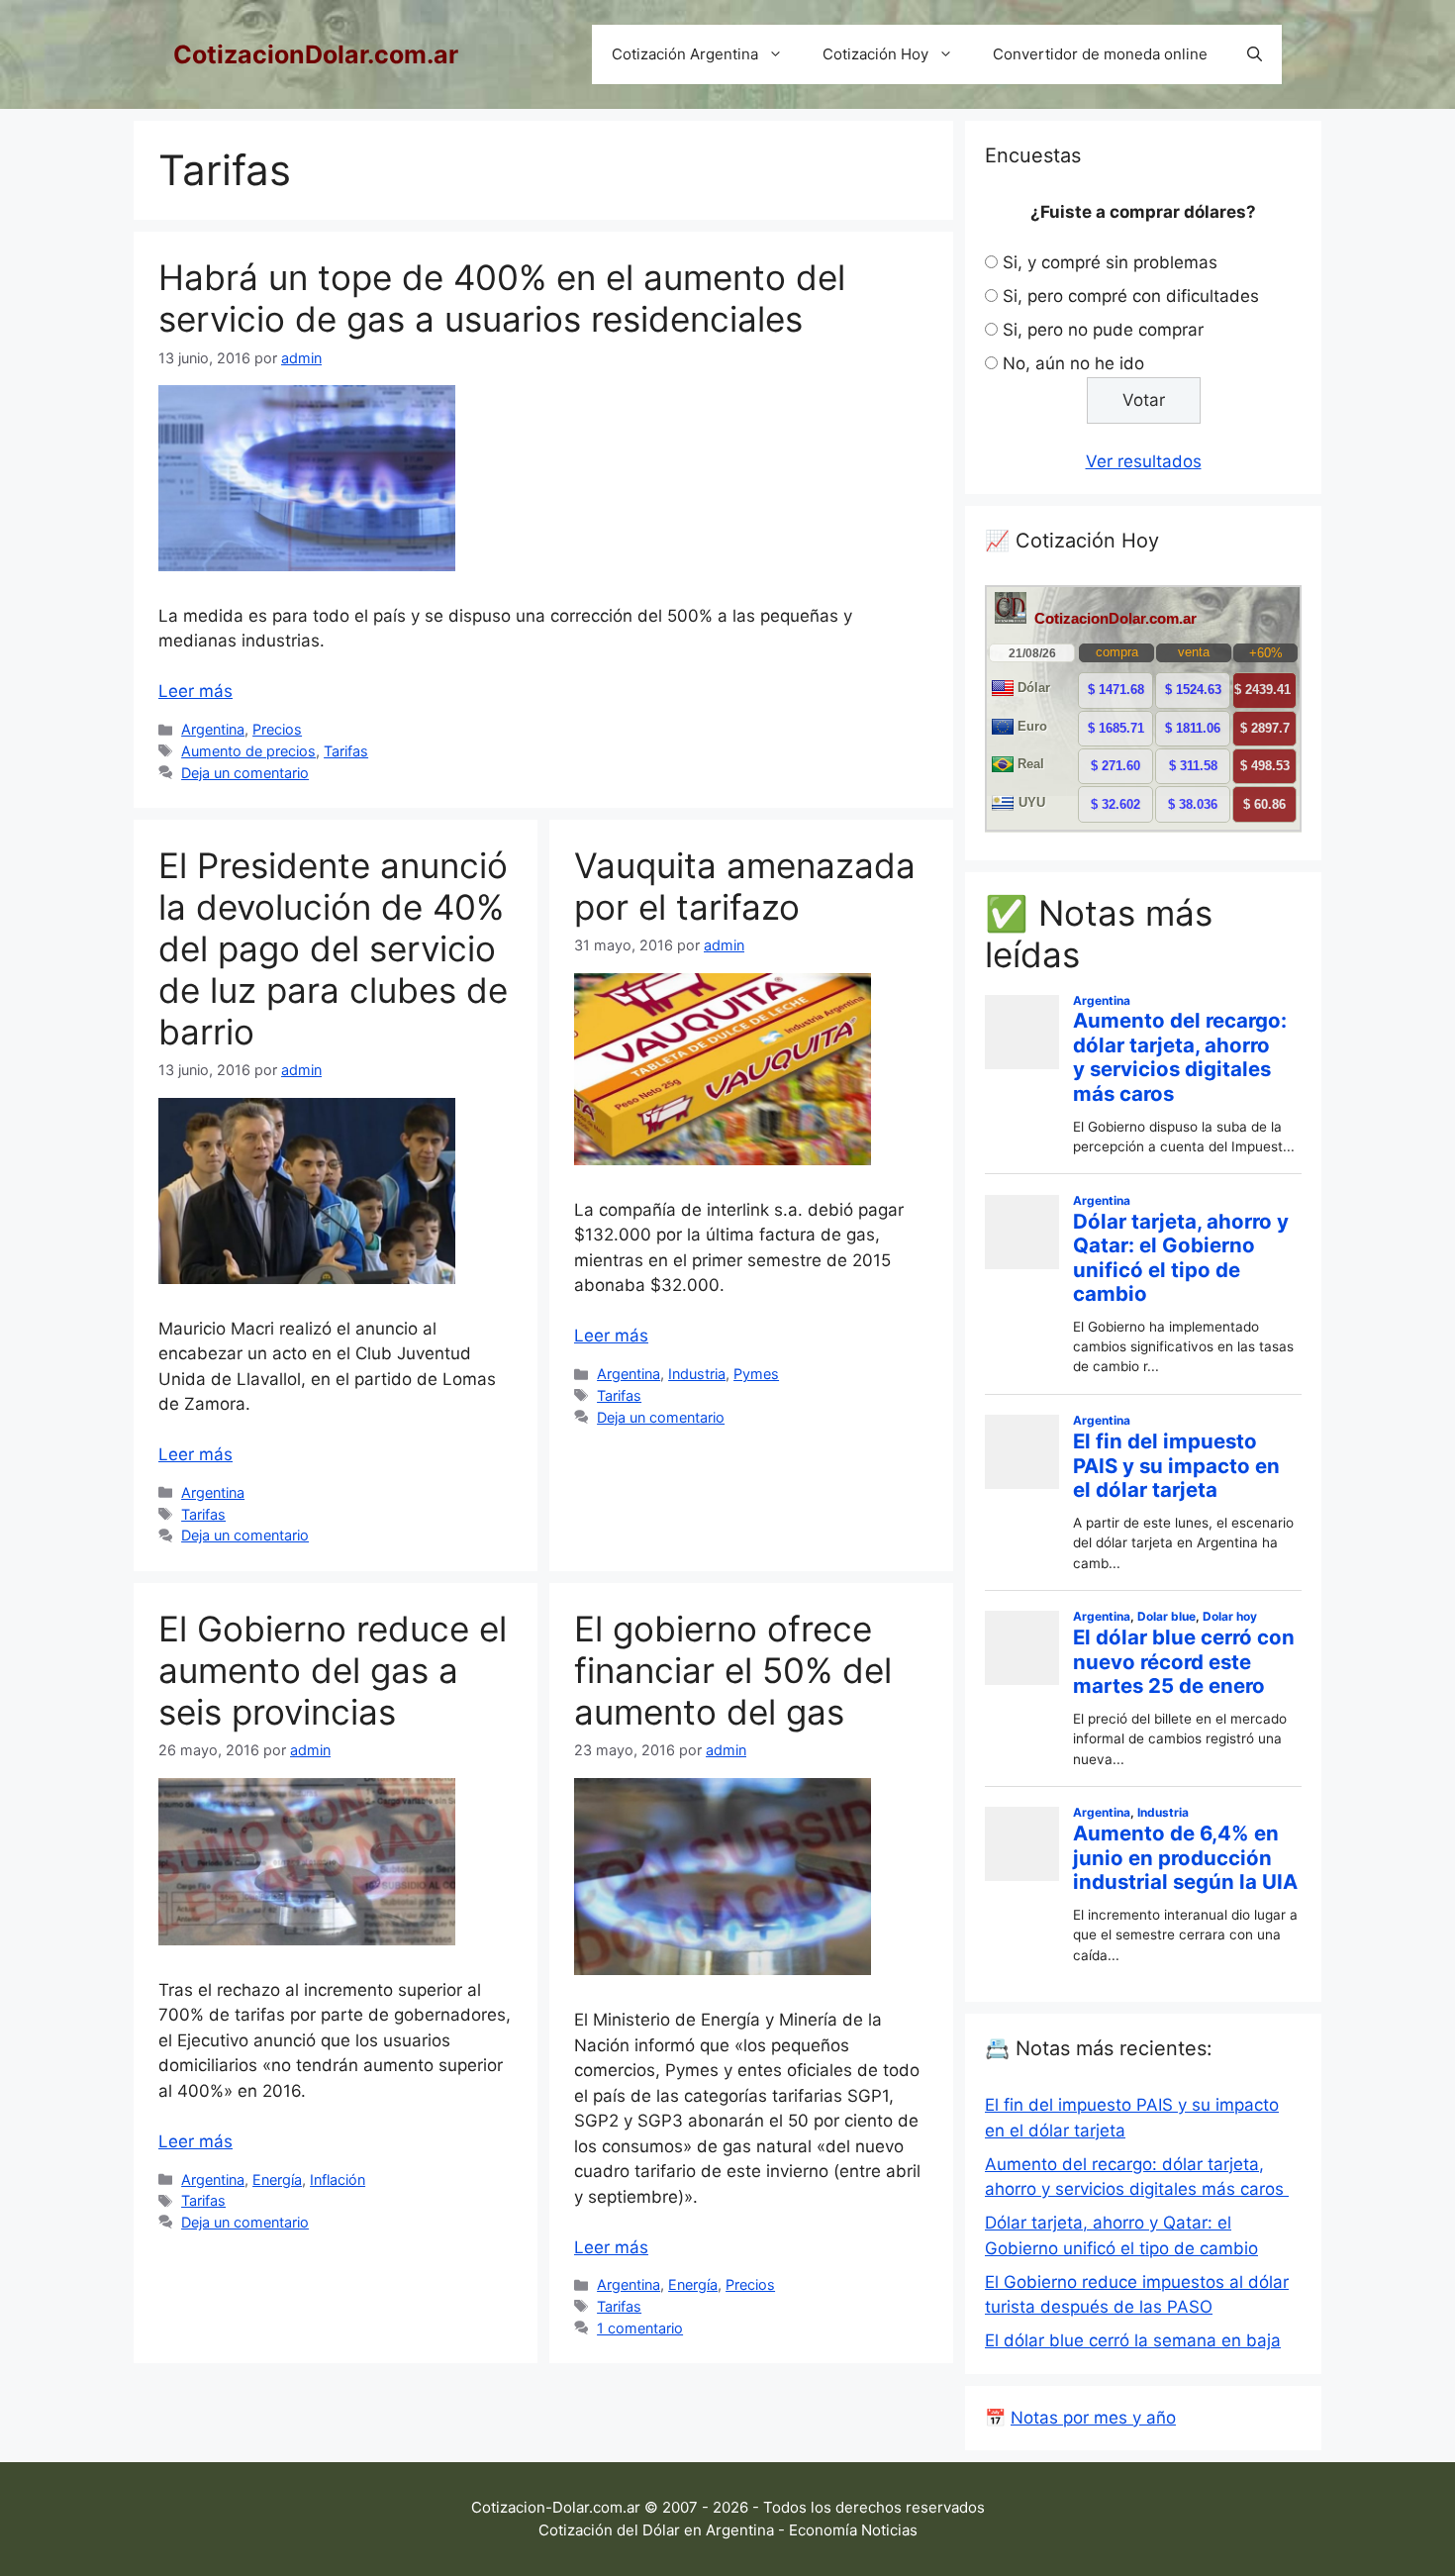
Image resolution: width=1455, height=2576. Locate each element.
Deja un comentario (245, 773)
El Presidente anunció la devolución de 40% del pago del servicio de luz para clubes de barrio (333, 948)
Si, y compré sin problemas (1110, 262)
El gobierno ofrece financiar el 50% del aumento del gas (733, 1670)
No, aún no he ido (1073, 363)
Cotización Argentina (685, 54)
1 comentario (640, 2328)
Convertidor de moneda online (1100, 54)
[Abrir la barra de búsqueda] (1255, 54)
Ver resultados (1144, 461)
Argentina (213, 729)
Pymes (756, 1374)
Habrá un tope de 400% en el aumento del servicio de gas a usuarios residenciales (502, 298)
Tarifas (346, 751)
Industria (697, 1374)
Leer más (195, 691)
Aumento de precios (248, 751)
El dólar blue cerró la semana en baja (1133, 2340)
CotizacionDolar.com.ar (316, 54)
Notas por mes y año (1093, 2418)
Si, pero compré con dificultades (1131, 296)
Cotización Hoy (875, 54)
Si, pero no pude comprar (1103, 330)
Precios (277, 729)
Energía (277, 2180)
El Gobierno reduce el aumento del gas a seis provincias (333, 1670)
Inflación (338, 2180)
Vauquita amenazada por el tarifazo (745, 886)
